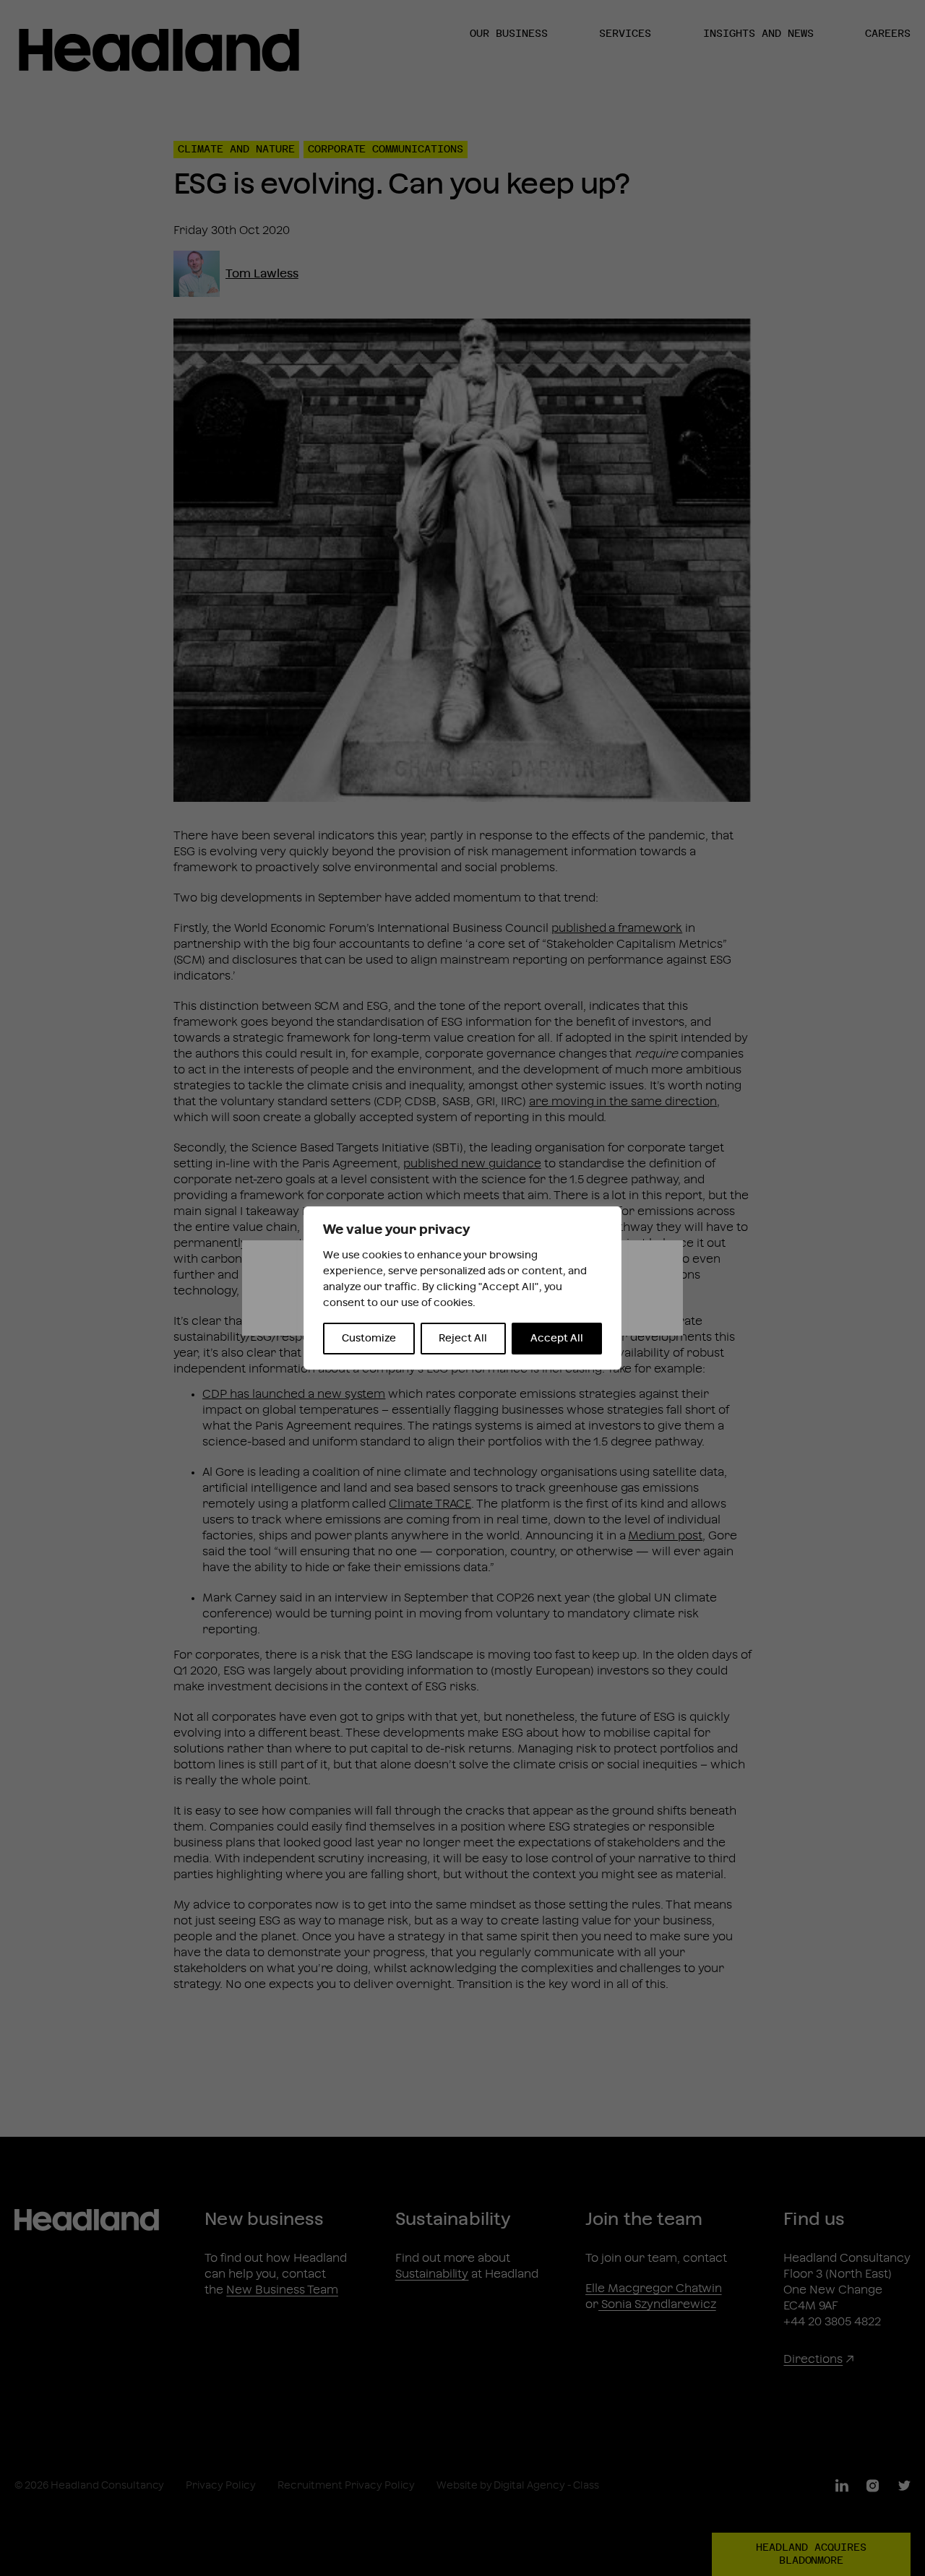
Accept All (557, 1339)
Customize (369, 1339)
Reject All (463, 1339)
